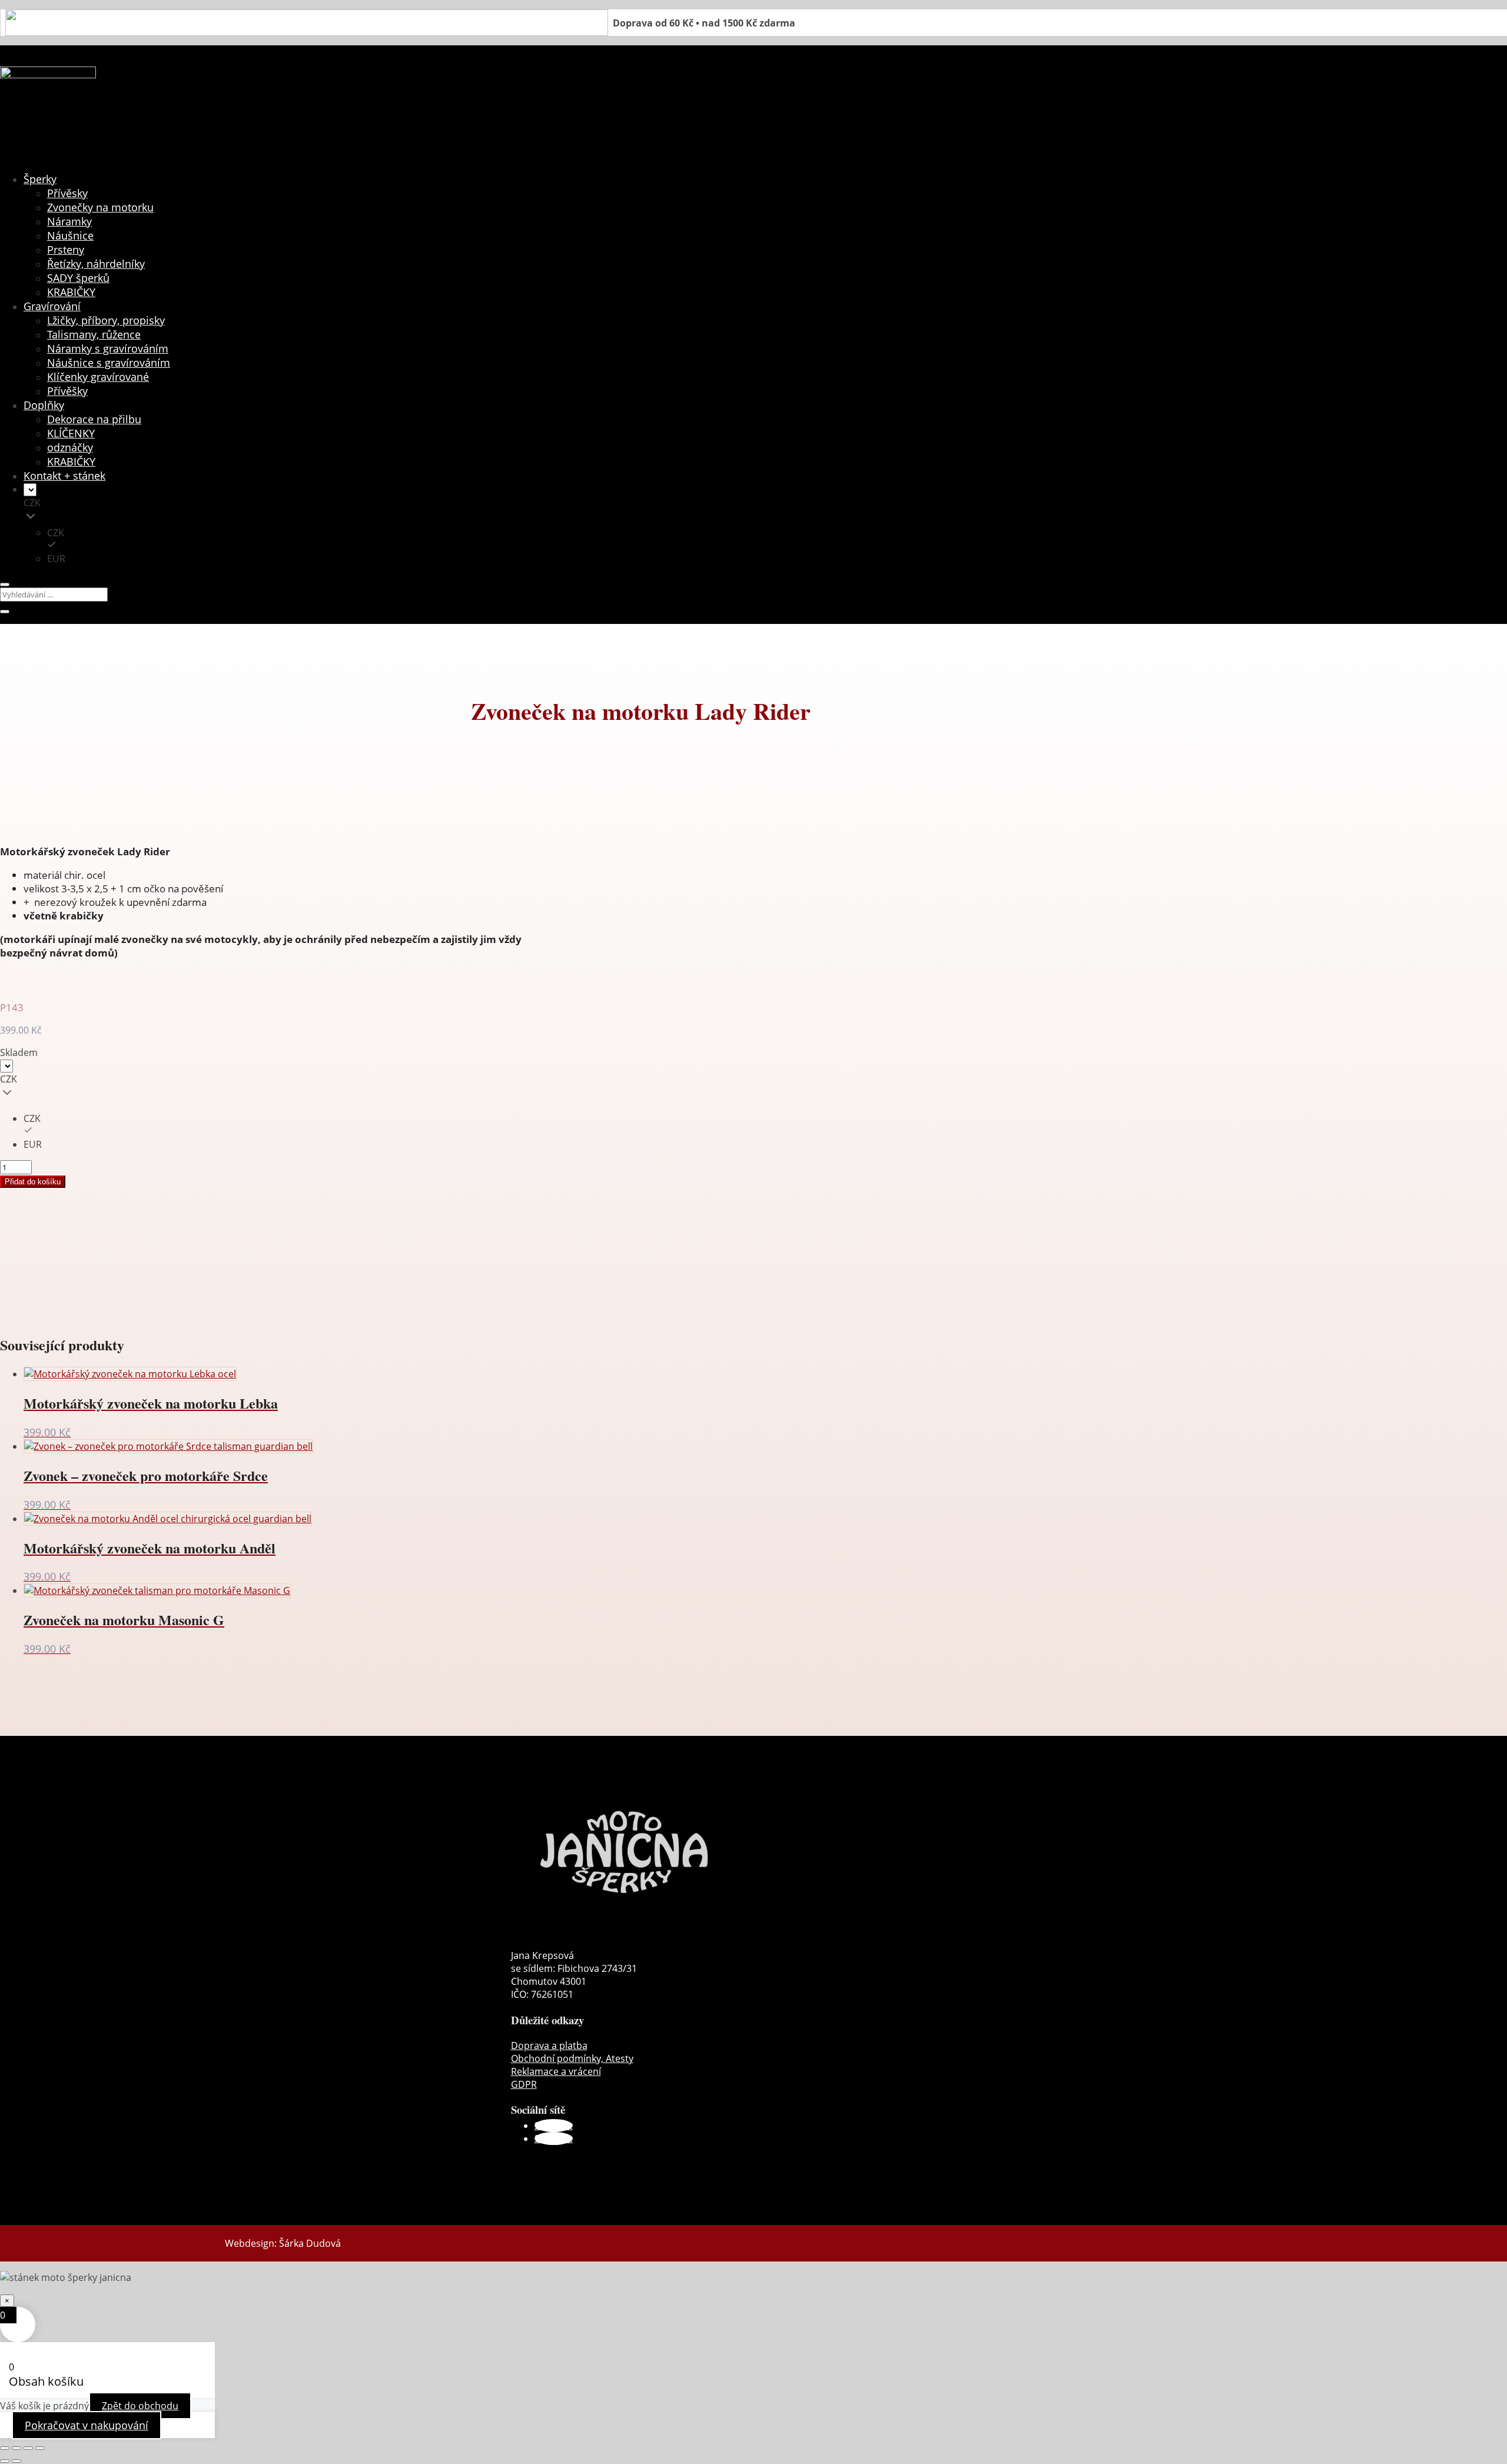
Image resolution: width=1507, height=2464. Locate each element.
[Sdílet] (28, 2448)
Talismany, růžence (94, 334)
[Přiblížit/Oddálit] (5, 2448)
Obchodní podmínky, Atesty (572, 2058)
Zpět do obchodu (140, 2406)
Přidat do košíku (33, 1182)
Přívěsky (67, 193)
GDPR (524, 2084)
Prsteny (66, 250)
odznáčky (70, 447)
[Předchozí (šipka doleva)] (5, 2461)
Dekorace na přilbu (94, 419)
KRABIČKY (71, 292)
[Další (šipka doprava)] (16, 2461)
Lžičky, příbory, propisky (106, 320)
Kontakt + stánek (64, 476)
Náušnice (70, 235)
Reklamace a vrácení (556, 2071)
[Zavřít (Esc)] (40, 2448)
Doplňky (44, 405)
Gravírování (52, 306)
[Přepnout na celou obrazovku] (16, 2448)
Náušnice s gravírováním (109, 363)
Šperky (40, 179)
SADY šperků (78, 278)
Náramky (69, 221)
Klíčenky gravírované (98, 377)
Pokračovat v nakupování (87, 2425)
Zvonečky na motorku (100, 207)
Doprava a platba (549, 2045)
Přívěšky (67, 391)
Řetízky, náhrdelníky (96, 264)
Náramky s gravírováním (108, 348)
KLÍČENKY (71, 433)
